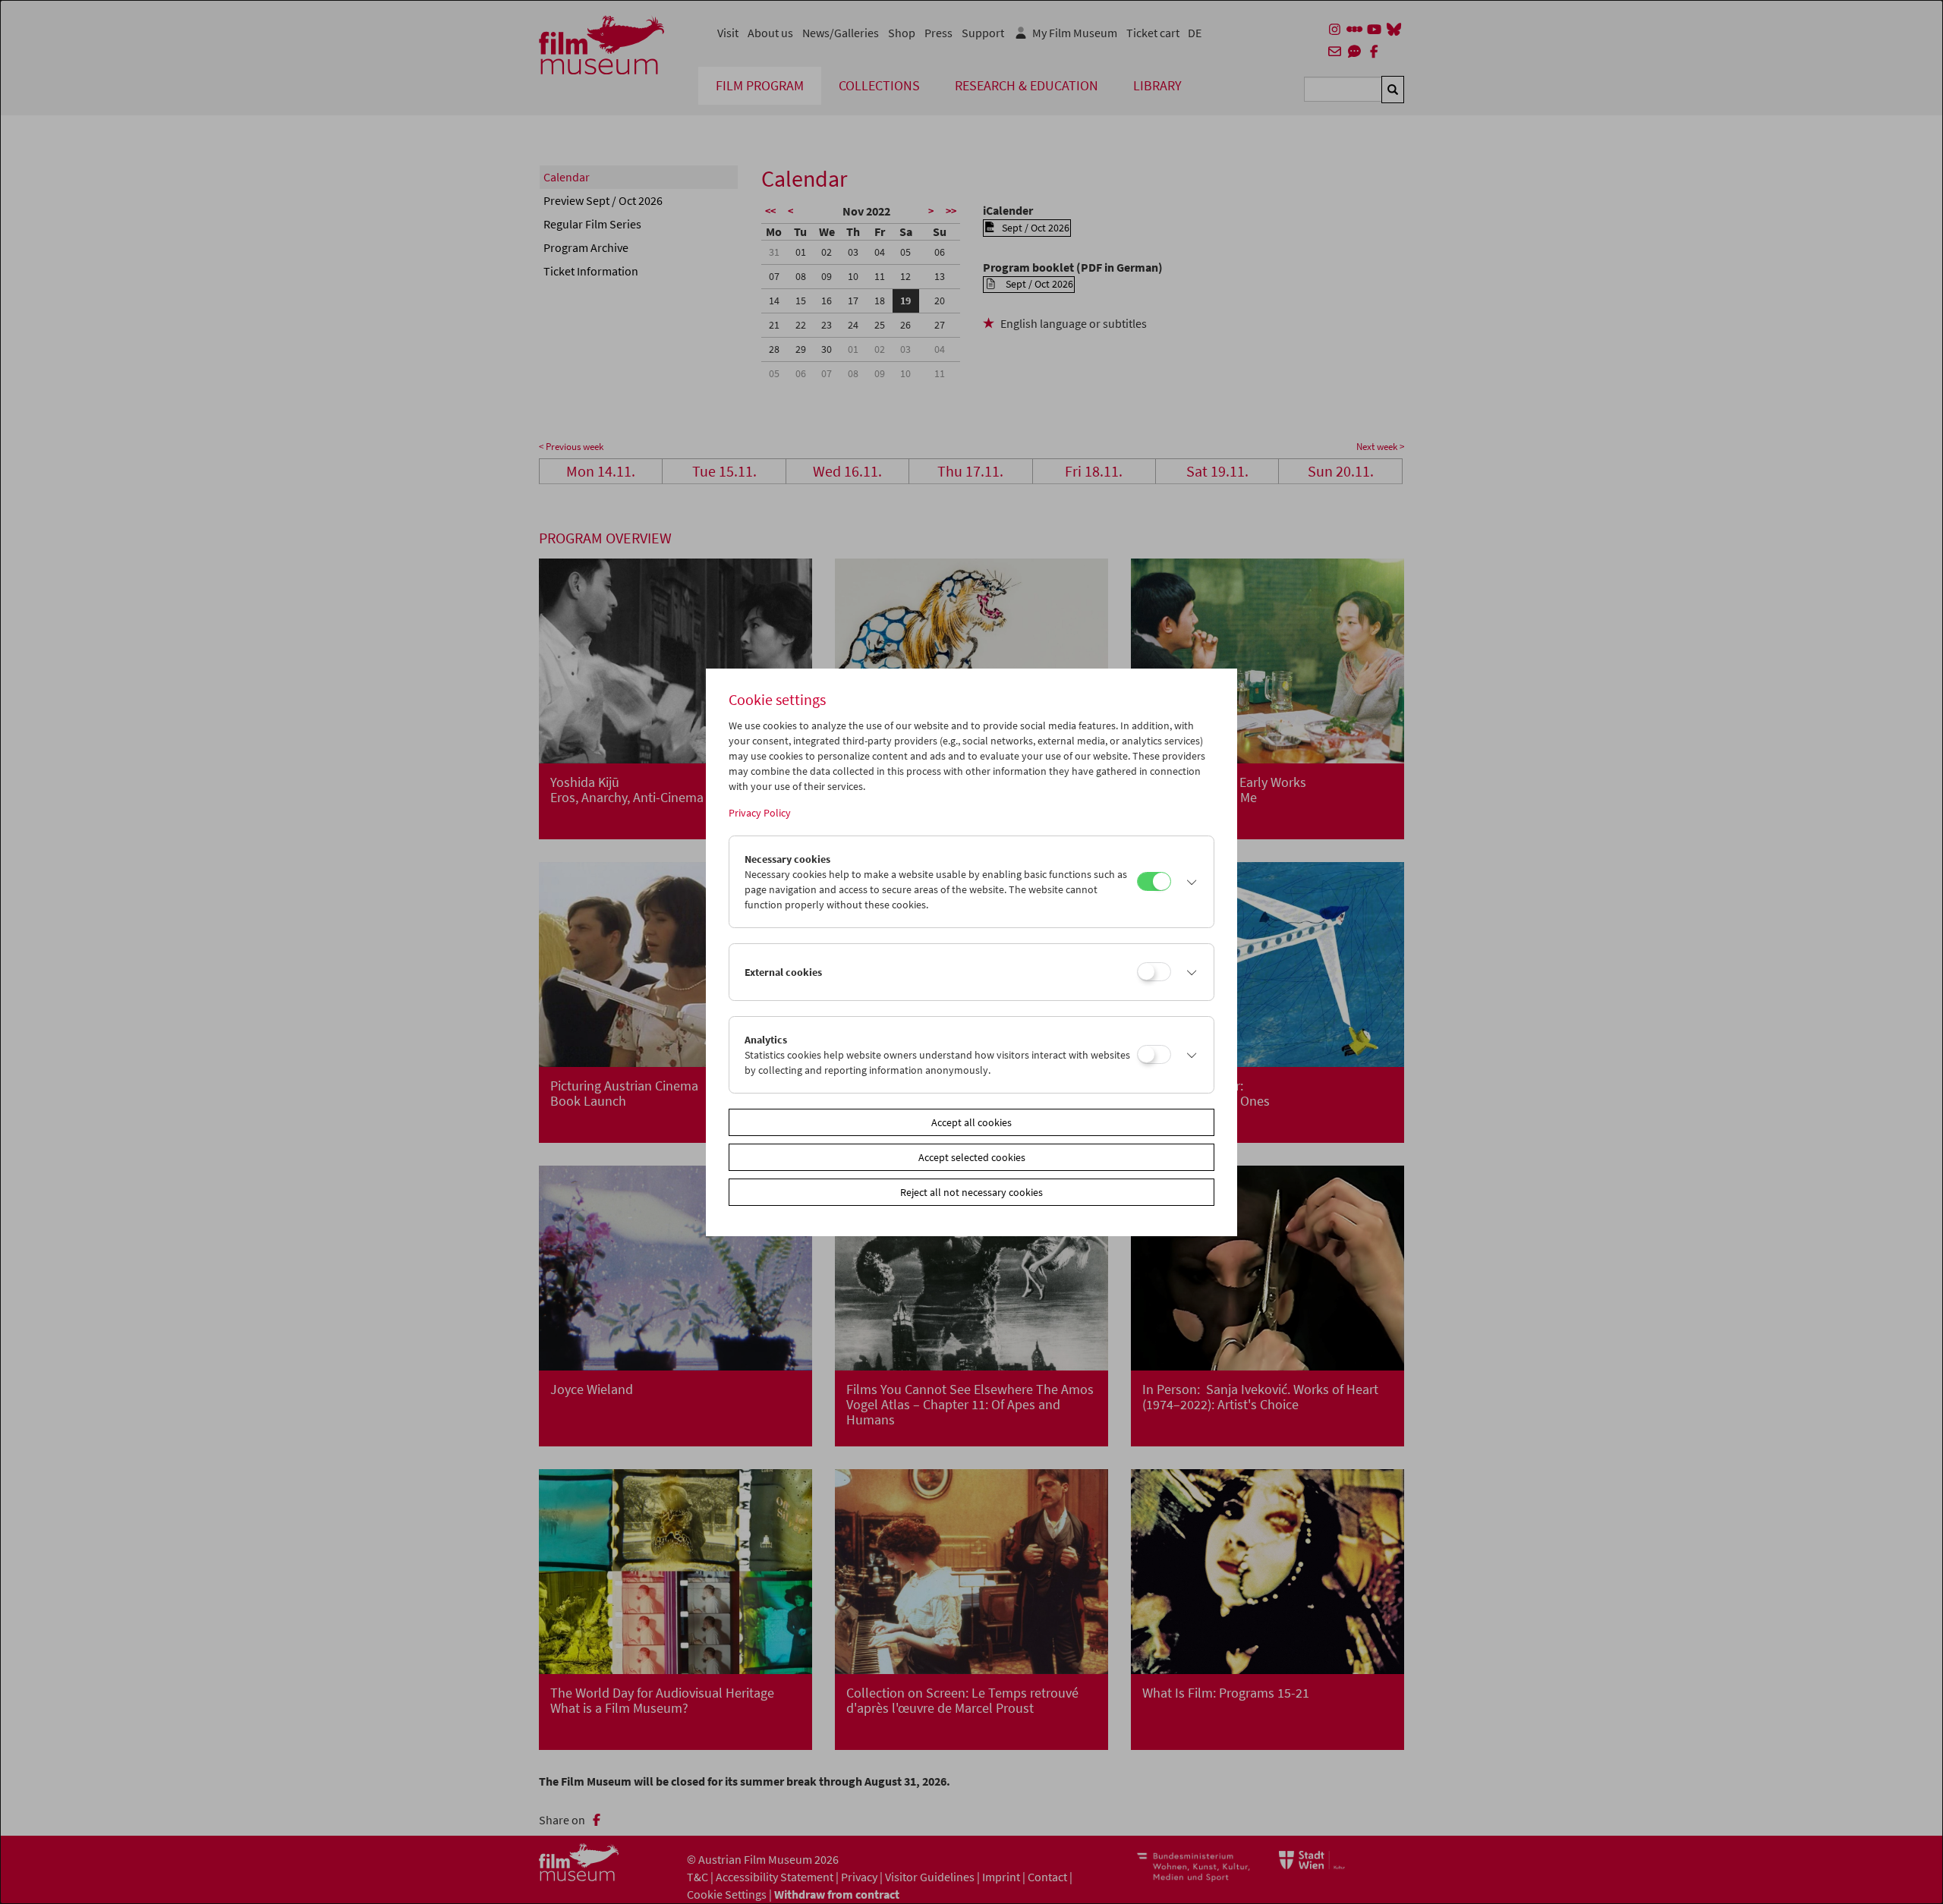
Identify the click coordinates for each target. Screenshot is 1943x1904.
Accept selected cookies (972, 1157)
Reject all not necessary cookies (971, 1192)
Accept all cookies (971, 1122)
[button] (1189, 882)
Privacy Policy (760, 813)
